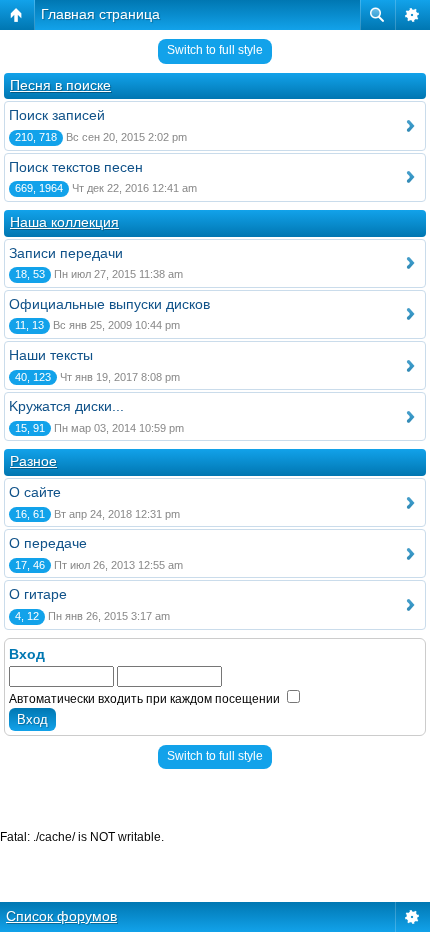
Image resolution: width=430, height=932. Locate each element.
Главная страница (100, 14)
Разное (33, 461)
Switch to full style (215, 50)
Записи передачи (66, 253)
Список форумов (61, 916)
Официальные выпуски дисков (109, 304)
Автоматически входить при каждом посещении (146, 699)
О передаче (48, 543)
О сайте (35, 492)
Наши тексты (51, 355)
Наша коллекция (64, 222)
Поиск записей (57, 115)
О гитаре (38, 594)
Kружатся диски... (66, 406)
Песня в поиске (60, 85)
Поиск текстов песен (76, 167)
